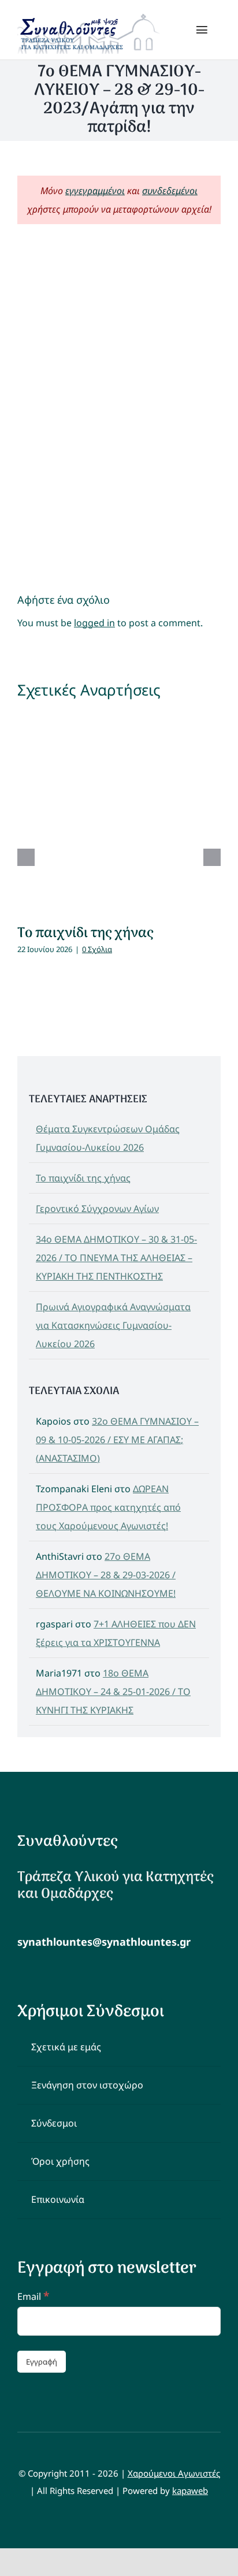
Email (33, 2296)
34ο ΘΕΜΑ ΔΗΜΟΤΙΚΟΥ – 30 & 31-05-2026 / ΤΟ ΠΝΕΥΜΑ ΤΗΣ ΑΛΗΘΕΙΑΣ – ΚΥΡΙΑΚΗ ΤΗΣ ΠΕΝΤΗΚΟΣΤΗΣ (116, 1258)
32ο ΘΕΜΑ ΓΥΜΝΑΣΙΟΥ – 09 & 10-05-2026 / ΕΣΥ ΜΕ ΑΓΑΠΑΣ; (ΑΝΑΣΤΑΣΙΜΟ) (117, 1440)
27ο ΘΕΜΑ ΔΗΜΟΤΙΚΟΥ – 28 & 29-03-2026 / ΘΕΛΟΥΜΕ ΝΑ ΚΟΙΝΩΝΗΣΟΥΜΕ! (106, 1575)
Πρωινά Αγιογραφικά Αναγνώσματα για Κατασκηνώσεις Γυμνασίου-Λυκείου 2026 (113, 1325)
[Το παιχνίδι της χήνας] (119, 811)
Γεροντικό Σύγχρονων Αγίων (97, 1209)
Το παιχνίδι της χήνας (85, 933)
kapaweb (190, 2490)
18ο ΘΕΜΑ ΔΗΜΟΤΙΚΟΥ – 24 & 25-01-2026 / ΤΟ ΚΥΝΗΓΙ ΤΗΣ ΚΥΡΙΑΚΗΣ (113, 1692)
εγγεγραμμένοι (95, 191)
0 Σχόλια (97, 949)
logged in (94, 623)
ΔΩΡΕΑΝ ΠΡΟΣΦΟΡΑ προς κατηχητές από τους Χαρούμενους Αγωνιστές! (108, 1507)
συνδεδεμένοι (170, 191)
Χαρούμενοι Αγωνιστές (174, 2473)
